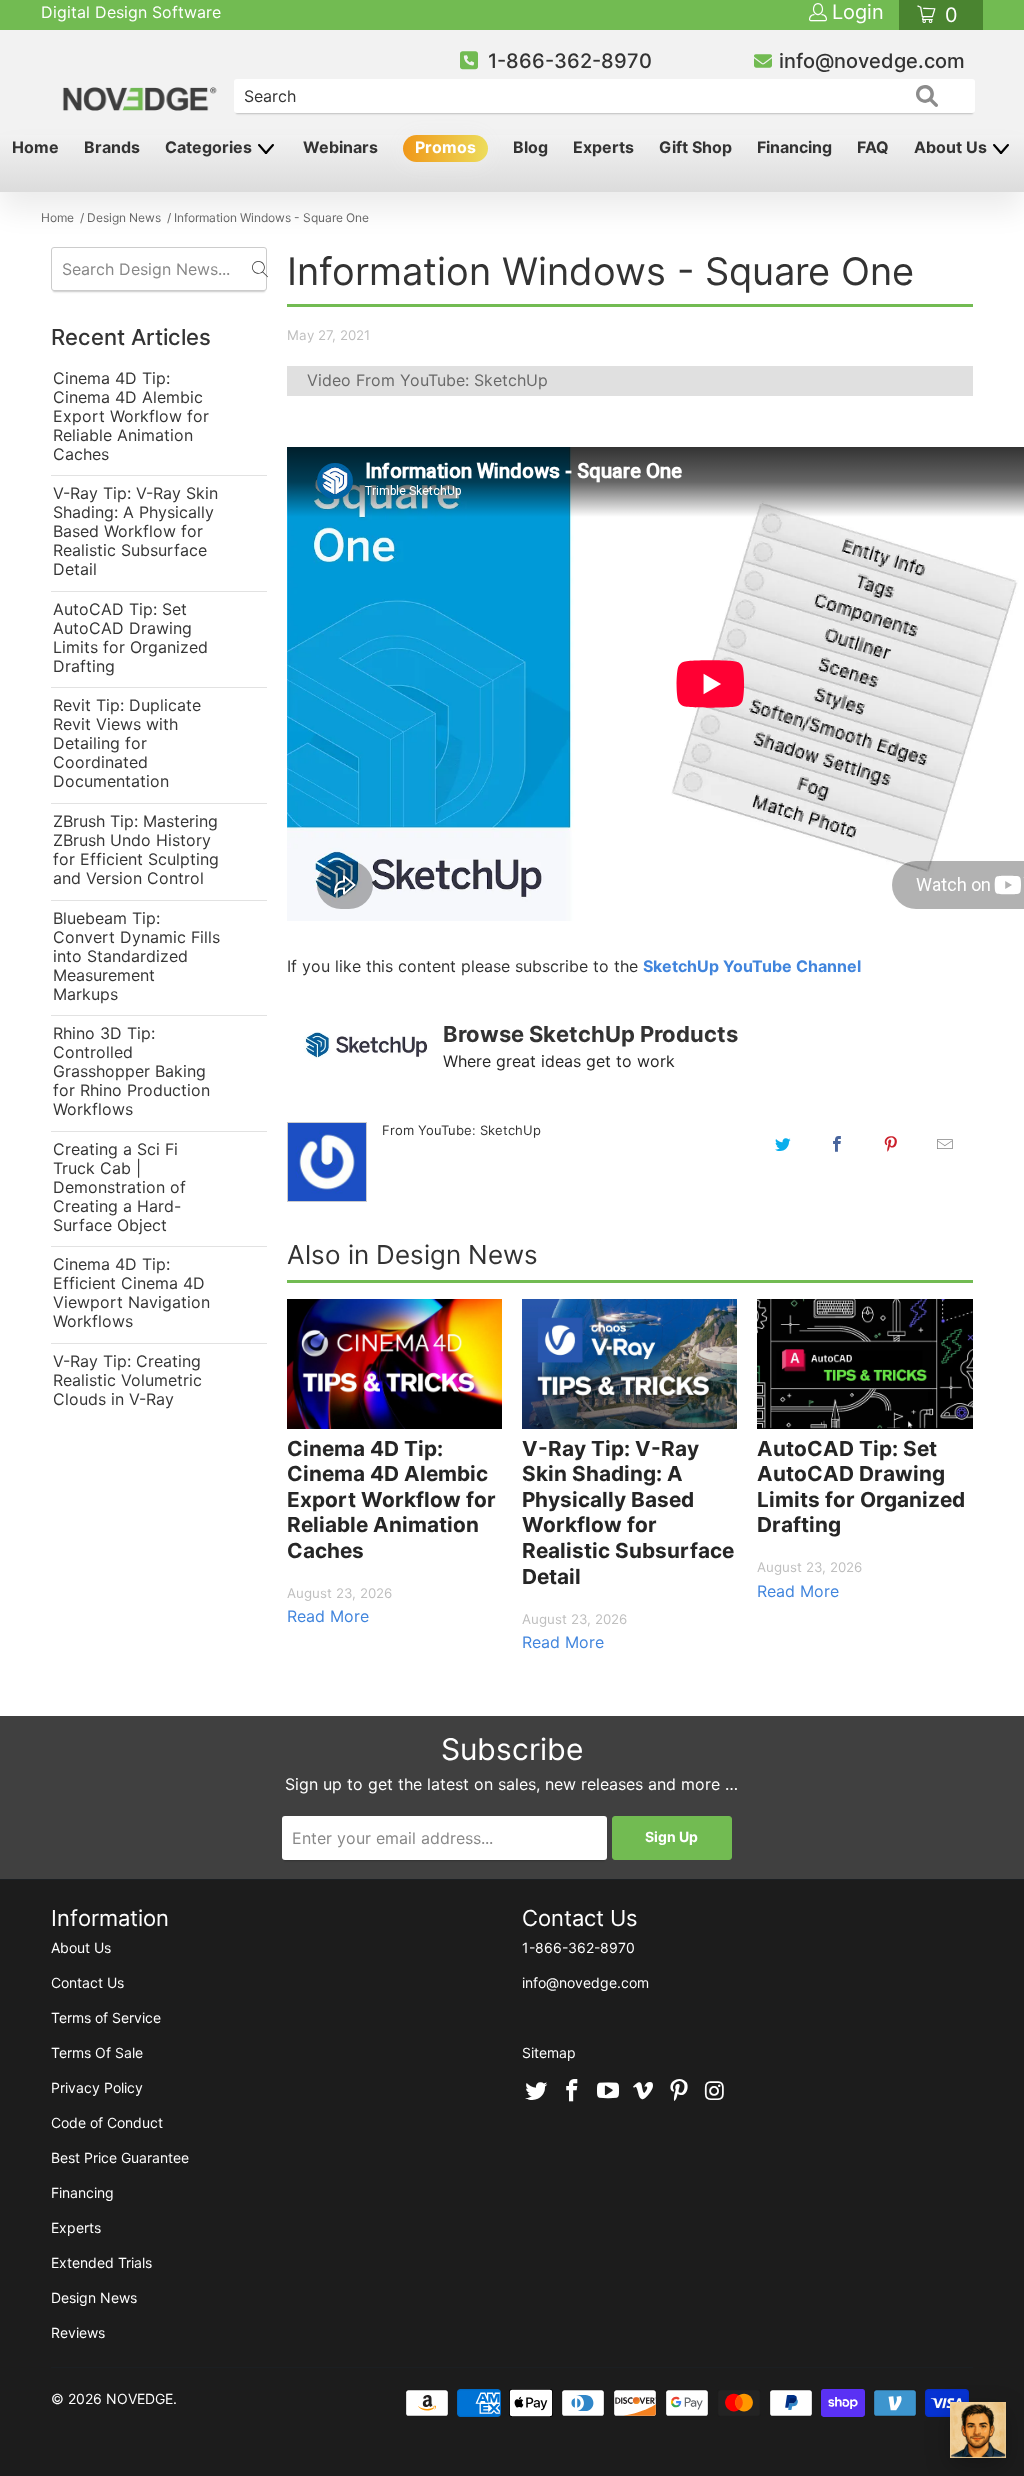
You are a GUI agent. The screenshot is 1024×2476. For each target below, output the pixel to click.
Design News (94, 2297)
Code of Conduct (107, 2122)
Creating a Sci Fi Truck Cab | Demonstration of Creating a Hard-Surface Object (119, 1187)
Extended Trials (101, 2262)
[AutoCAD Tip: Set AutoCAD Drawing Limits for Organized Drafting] (864, 1364)
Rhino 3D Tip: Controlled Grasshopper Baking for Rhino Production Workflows (131, 1071)
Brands (112, 147)
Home (35, 147)
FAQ (873, 147)
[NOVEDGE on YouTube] (608, 2092)
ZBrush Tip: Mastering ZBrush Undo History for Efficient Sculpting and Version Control (136, 850)
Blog (530, 147)
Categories (210, 147)
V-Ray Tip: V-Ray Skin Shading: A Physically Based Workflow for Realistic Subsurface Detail (135, 531)
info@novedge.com (872, 61)
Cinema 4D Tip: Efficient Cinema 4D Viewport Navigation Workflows (131, 1293)
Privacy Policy (97, 2087)
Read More (328, 1616)
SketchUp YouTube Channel (752, 966)
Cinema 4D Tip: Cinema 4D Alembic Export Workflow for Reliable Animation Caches (131, 416)
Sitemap (549, 2052)
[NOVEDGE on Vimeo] (644, 2092)
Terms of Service (106, 2017)
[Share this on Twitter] (783, 1144)
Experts (603, 147)
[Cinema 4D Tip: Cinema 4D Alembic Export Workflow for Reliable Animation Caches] (394, 1364)
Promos (445, 147)
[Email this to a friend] (945, 1144)
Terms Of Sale (97, 2052)
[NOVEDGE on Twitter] (537, 2092)
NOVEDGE (139, 2398)
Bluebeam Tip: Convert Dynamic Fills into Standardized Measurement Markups (136, 956)
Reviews (78, 2332)
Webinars (340, 147)
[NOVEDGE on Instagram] (715, 2092)
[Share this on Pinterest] (891, 1144)
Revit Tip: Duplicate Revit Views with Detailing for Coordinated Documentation (127, 743)
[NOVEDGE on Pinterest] (680, 2092)
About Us (952, 147)
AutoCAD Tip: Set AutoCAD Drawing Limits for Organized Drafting (130, 638)
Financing (794, 147)
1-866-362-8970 (570, 61)
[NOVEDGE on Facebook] (573, 2092)
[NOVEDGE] (141, 82)
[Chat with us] (978, 2430)
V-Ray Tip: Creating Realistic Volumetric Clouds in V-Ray (127, 1380)
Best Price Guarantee (120, 2157)
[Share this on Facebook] (837, 1144)
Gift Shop (695, 147)
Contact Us (87, 1982)
